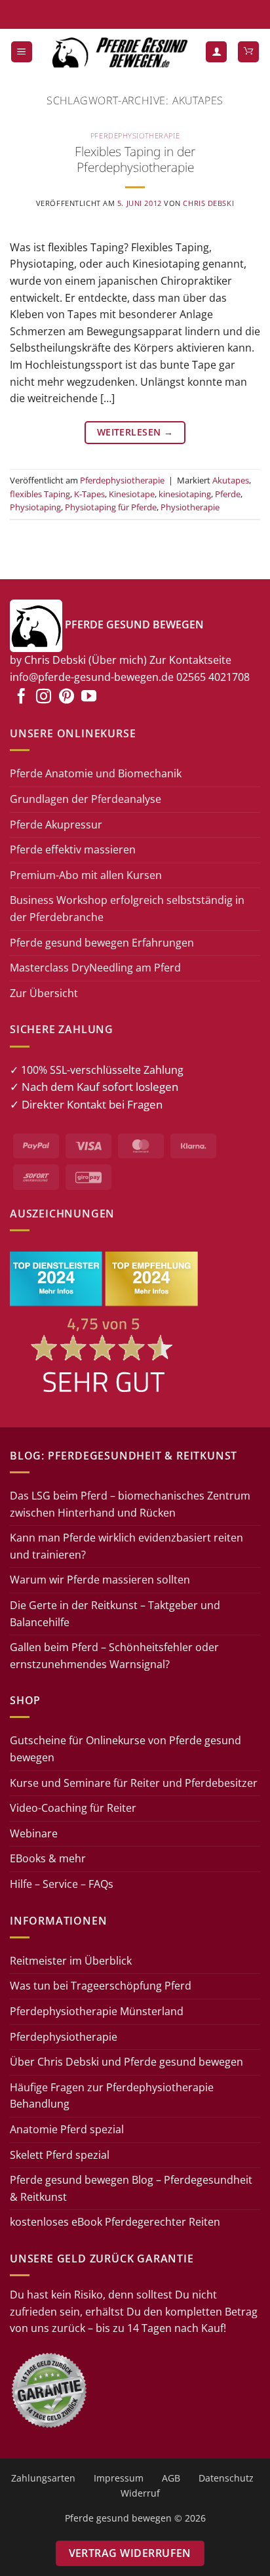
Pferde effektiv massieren (73, 849)
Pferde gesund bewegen (118, 2518)
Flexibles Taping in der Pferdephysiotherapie (135, 159)
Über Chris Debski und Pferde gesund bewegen (126, 2062)
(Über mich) (118, 660)
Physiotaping (35, 507)
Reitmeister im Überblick (71, 1961)
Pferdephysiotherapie (135, 135)
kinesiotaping (185, 494)
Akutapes (231, 480)
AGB (171, 2478)
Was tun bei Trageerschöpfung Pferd (101, 1986)
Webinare (34, 1833)
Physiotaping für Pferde (111, 507)
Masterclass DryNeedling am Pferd (95, 968)
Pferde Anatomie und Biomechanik (96, 773)
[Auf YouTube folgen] (89, 697)
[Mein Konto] (216, 52)
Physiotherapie (190, 507)
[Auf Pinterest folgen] (67, 697)
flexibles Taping (40, 494)
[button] (22, 52)
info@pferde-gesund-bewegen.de (92, 677)
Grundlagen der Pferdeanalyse (86, 799)
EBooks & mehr (48, 1858)
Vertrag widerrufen (130, 2553)
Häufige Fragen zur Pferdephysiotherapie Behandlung (112, 2096)
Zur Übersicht (44, 993)
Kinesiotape (132, 494)
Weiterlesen (135, 432)
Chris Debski (208, 203)
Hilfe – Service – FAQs (62, 1884)
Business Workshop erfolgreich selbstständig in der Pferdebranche (127, 909)
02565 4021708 (213, 677)
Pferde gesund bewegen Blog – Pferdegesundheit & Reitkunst (131, 2188)
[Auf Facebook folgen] (21, 697)
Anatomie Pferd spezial (67, 2129)
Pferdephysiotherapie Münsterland (97, 2011)
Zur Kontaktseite (190, 660)
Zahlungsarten (43, 2478)
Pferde (228, 494)
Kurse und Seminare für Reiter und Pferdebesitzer (134, 1783)
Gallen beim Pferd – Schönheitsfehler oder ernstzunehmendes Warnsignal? (114, 1656)
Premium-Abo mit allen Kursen (86, 875)
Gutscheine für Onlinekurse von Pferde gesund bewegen (125, 1749)
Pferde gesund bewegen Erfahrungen (102, 943)
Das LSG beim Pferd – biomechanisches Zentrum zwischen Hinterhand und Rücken (130, 1504)
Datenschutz (226, 2478)
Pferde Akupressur (56, 825)
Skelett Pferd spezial (60, 2155)
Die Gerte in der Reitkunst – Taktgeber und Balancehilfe (115, 1614)
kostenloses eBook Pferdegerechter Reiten (115, 2222)
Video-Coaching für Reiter (73, 1808)
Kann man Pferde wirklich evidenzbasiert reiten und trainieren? (126, 1546)
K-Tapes (89, 494)
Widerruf (140, 2493)
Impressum (119, 2478)
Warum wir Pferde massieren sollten (100, 1580)
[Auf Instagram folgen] (44, 697)
